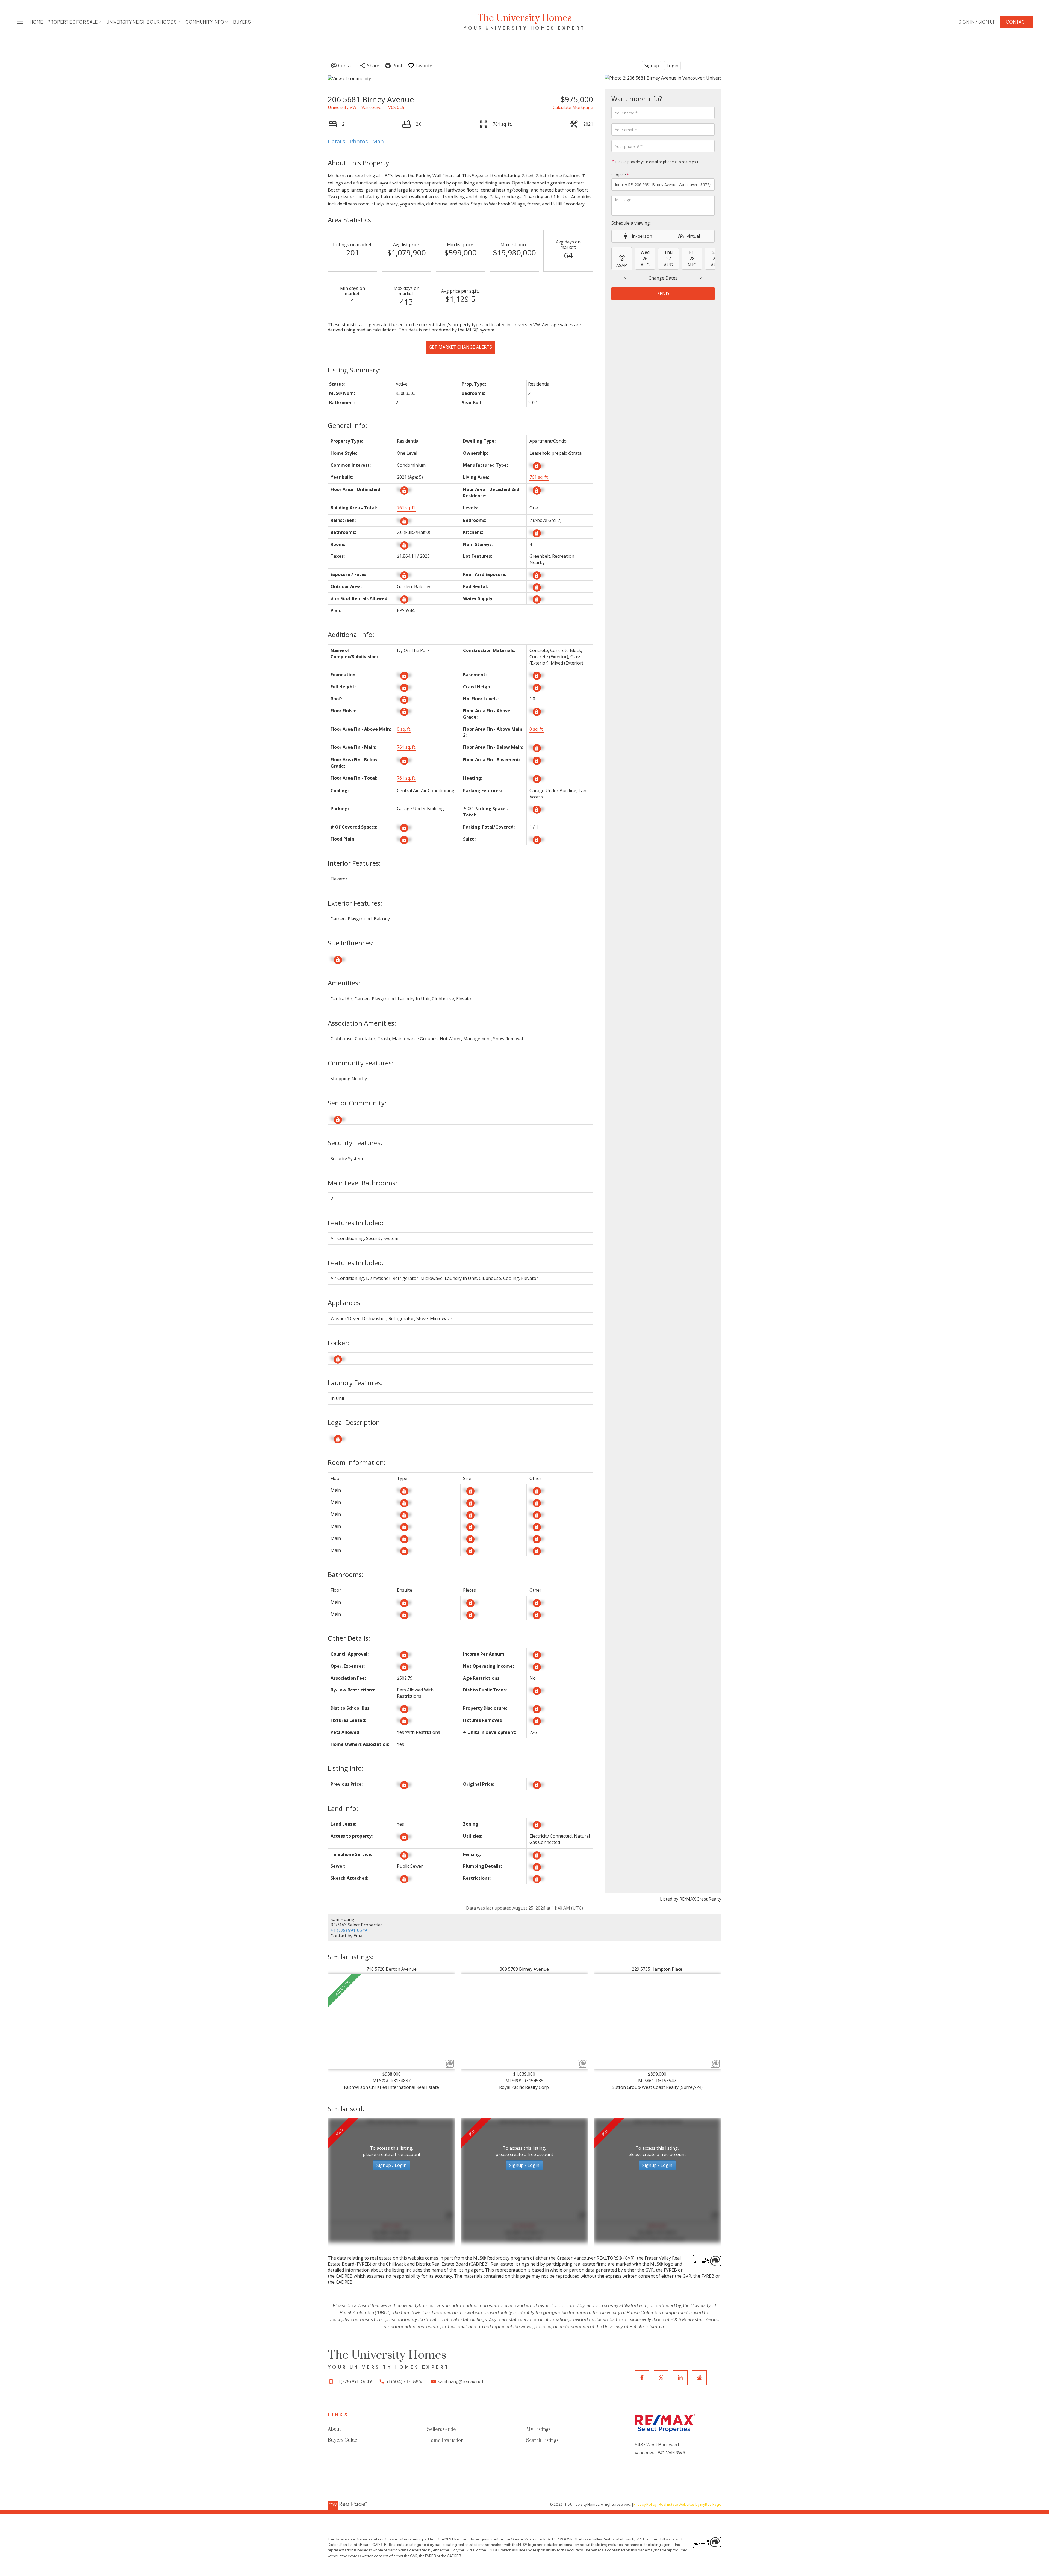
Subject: (619, 175)
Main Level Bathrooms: (363, 1183)
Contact (1017, 22)
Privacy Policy (645, 2504)
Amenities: (344, 983)
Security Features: (355, 1143)
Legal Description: (355, 1422)
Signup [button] (652, 66)
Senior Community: (357, 1103)
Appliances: (345, 1302)
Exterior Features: (355, 903)
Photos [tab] (359, 141)
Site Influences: (351, 943)
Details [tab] (337, 141)
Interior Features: (354, 863)
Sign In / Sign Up (977, 22)
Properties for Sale (72, 22)
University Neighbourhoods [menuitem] (142, 22)
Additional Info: (351, 634)
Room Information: (357, 1462)
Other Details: (349, 1638)
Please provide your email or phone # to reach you (656, 162)
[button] (977, 22)
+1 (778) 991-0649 (349, 1930)
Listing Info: (346, 1768)
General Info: (347, 425)
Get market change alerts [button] (460, 347)
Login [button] (672, 66)
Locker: (339, 1343)
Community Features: (361, 1063)
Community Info (205, 22)
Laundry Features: (355, 1383)
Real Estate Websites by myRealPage (690, 2504)
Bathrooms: (346, 1574)
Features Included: (356, 1223)
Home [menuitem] (36, 22)
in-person (642, 236)
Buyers (242, 22)
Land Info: (343, 1808)
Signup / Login (391, 2165)
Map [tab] (378, 141)
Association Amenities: (362, 1023)
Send (663, 294)
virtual (693, 236)
